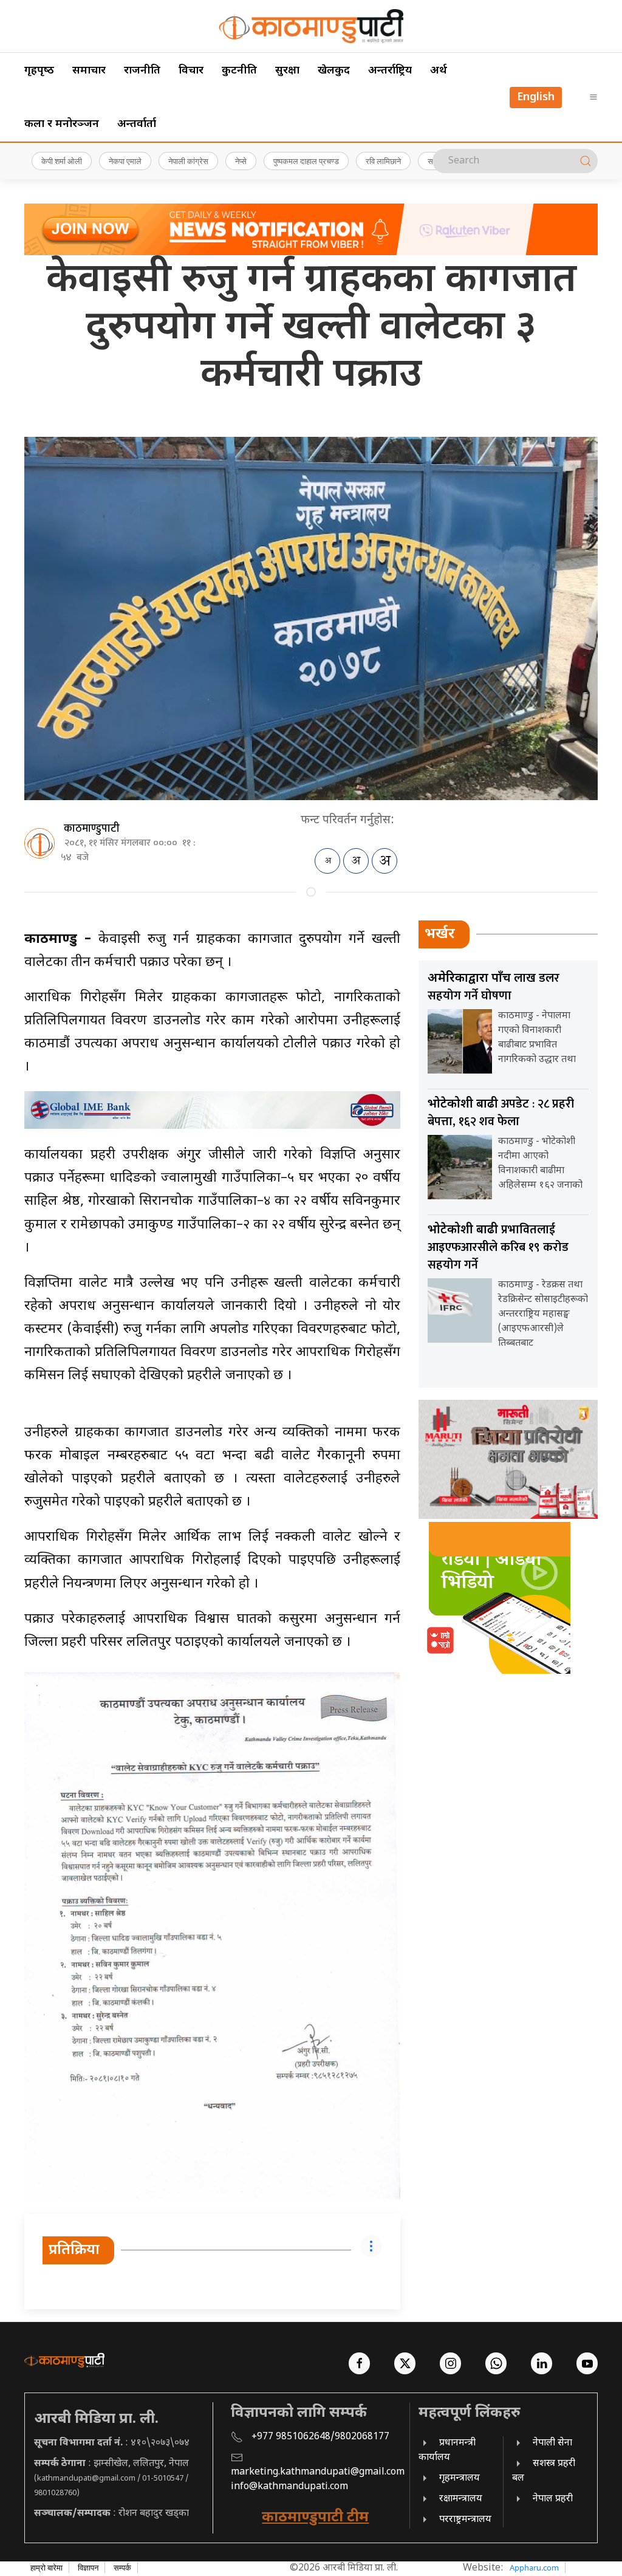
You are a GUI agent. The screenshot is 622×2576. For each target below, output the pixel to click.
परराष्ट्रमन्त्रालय (465, 2520)
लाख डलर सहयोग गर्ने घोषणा (494, 987)
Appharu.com (534, 2567)
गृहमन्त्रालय (460, 2478)
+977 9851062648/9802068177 (320, 2437)
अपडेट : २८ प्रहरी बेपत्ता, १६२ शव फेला (501, 1113)
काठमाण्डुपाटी (92, 829)
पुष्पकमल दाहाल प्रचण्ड (306, 161)
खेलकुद (334, 71)
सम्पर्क (122, 2567)
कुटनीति (239, 71)
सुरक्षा (287, 71)
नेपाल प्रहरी (553, 2499)
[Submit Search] (586, 161)
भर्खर (440, 934)
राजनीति (142, 71)
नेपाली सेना (552, 2443)
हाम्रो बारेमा (46, 2567)
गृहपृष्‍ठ (39, 71)
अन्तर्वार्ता (137, 124)
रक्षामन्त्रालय (461, 2499)
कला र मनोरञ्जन (62, 124)
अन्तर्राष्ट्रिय (390, 71)
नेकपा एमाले (125, 161)
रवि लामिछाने (383, 161)
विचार (191, 71)
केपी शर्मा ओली (62, 161)
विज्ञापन (88, 2567)
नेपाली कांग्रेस (188, 161)
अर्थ (439, 71)
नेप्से (241, 161)
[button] (593, 97)
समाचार (89, 71)
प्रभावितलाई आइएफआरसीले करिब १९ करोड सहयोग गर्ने (498, 1247)
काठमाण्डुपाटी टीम (315, 2518)
